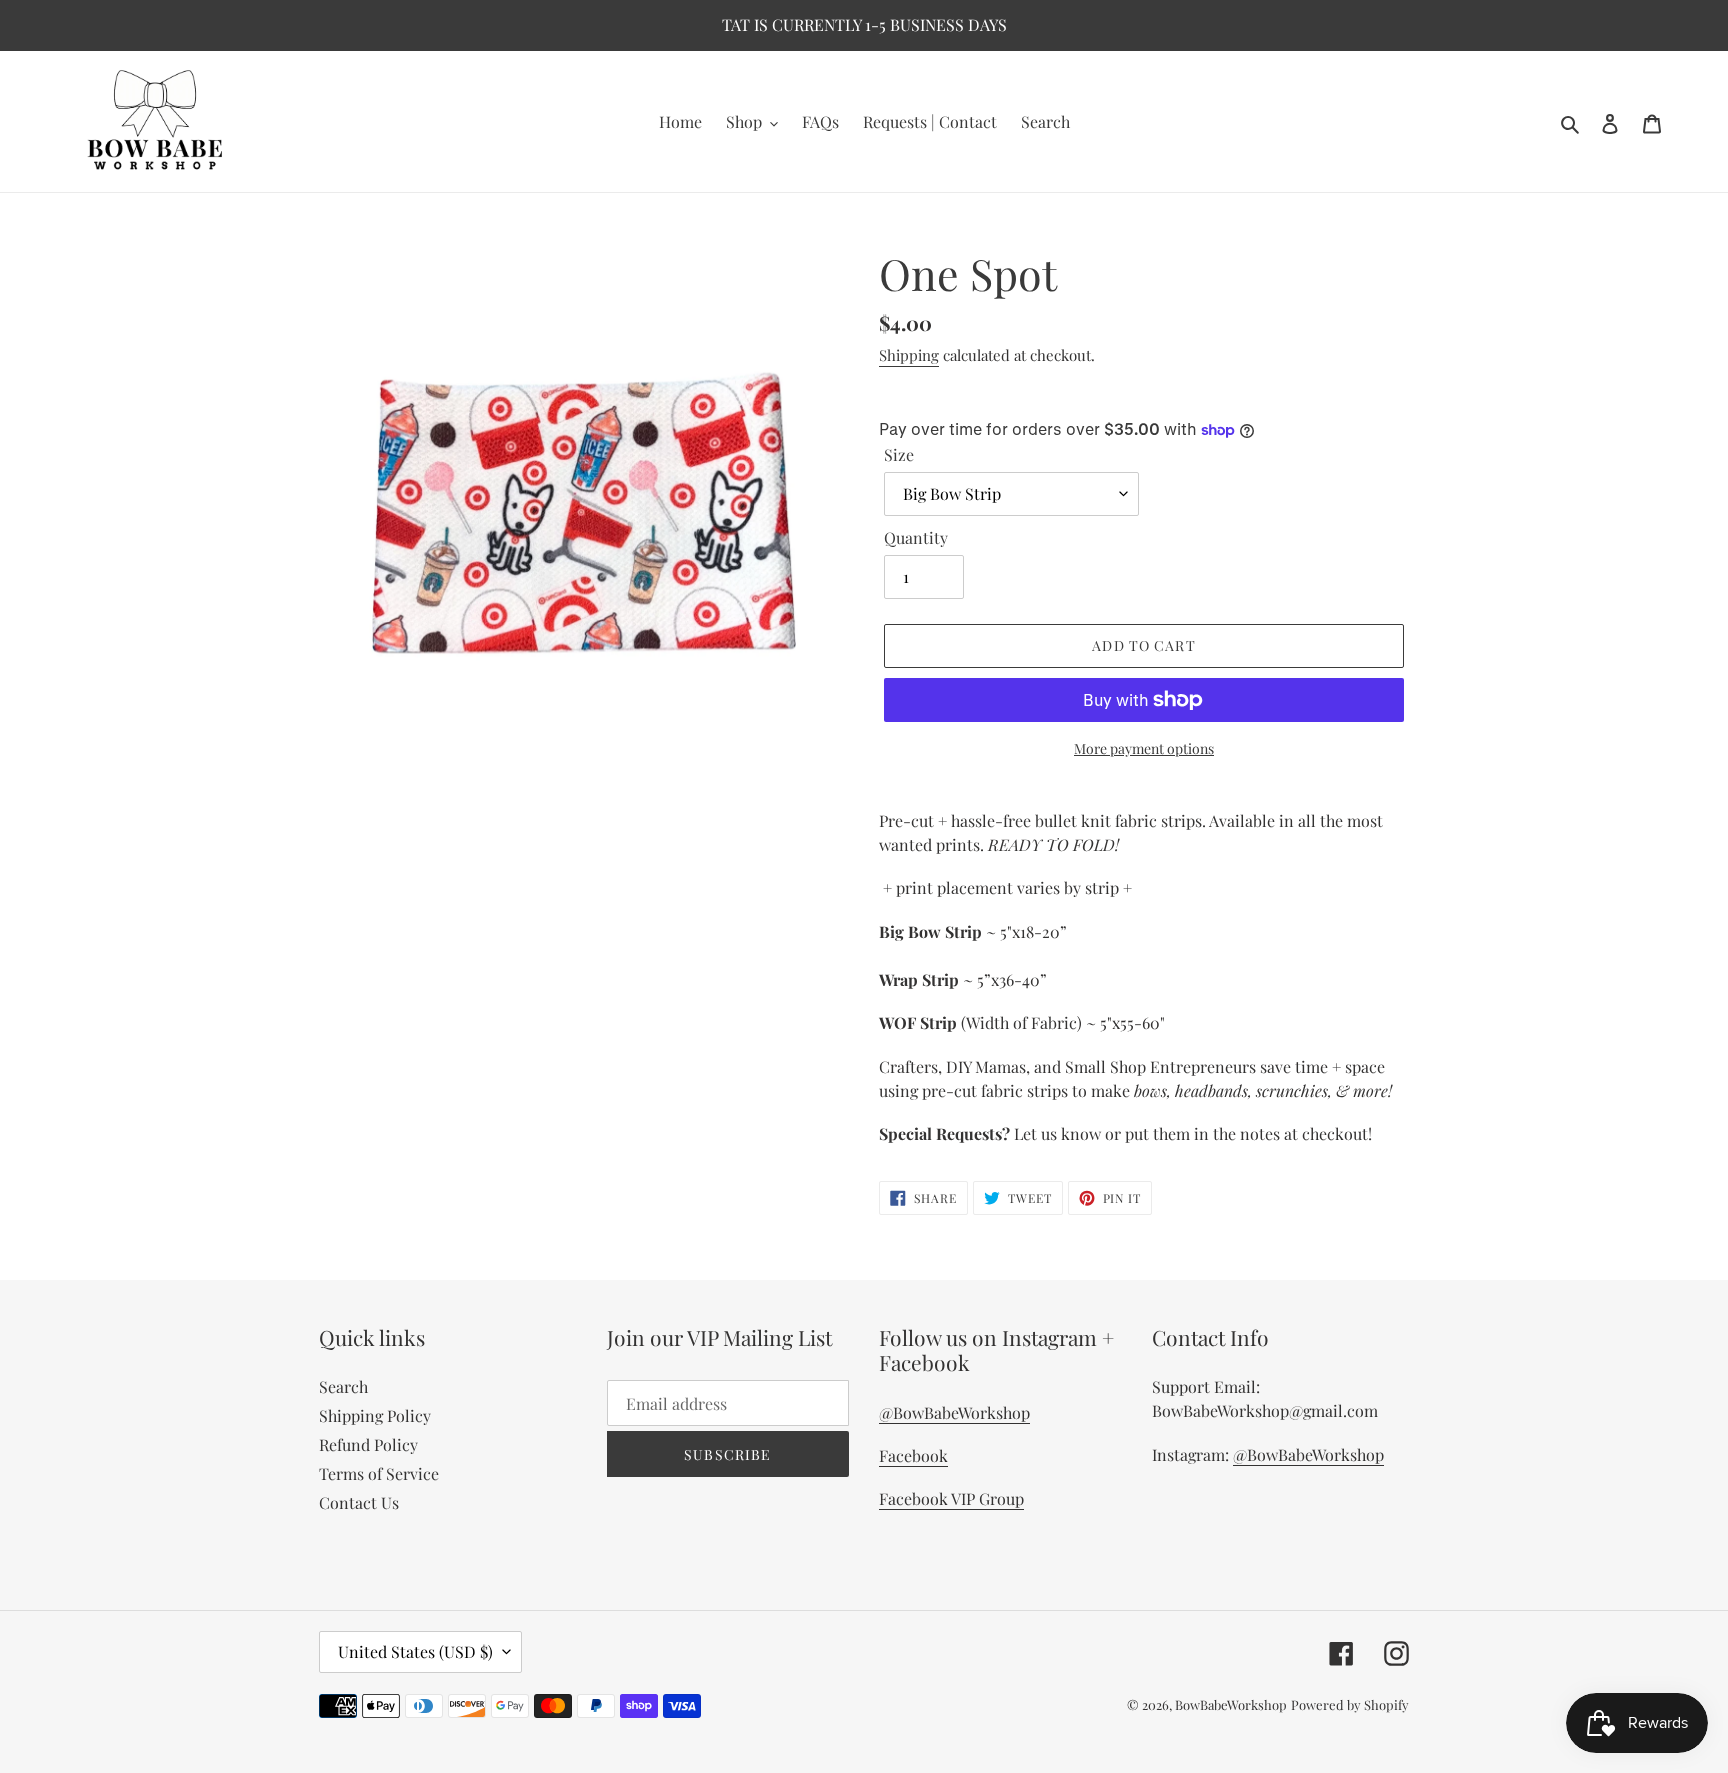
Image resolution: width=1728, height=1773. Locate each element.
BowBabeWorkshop (1231, 1704)
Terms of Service (379, 1473)
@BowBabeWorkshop (954, 1412)
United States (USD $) (415, 1651)
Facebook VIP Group (951, 1498)
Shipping (909, 355)
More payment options (1144, 748)
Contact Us (359, 1502)
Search (343, 1386)
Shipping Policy (375, 1415)
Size (899, 454)
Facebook (913, 1455)
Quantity (916, 537)
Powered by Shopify (1350, 1704)
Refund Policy (368, 1444)
